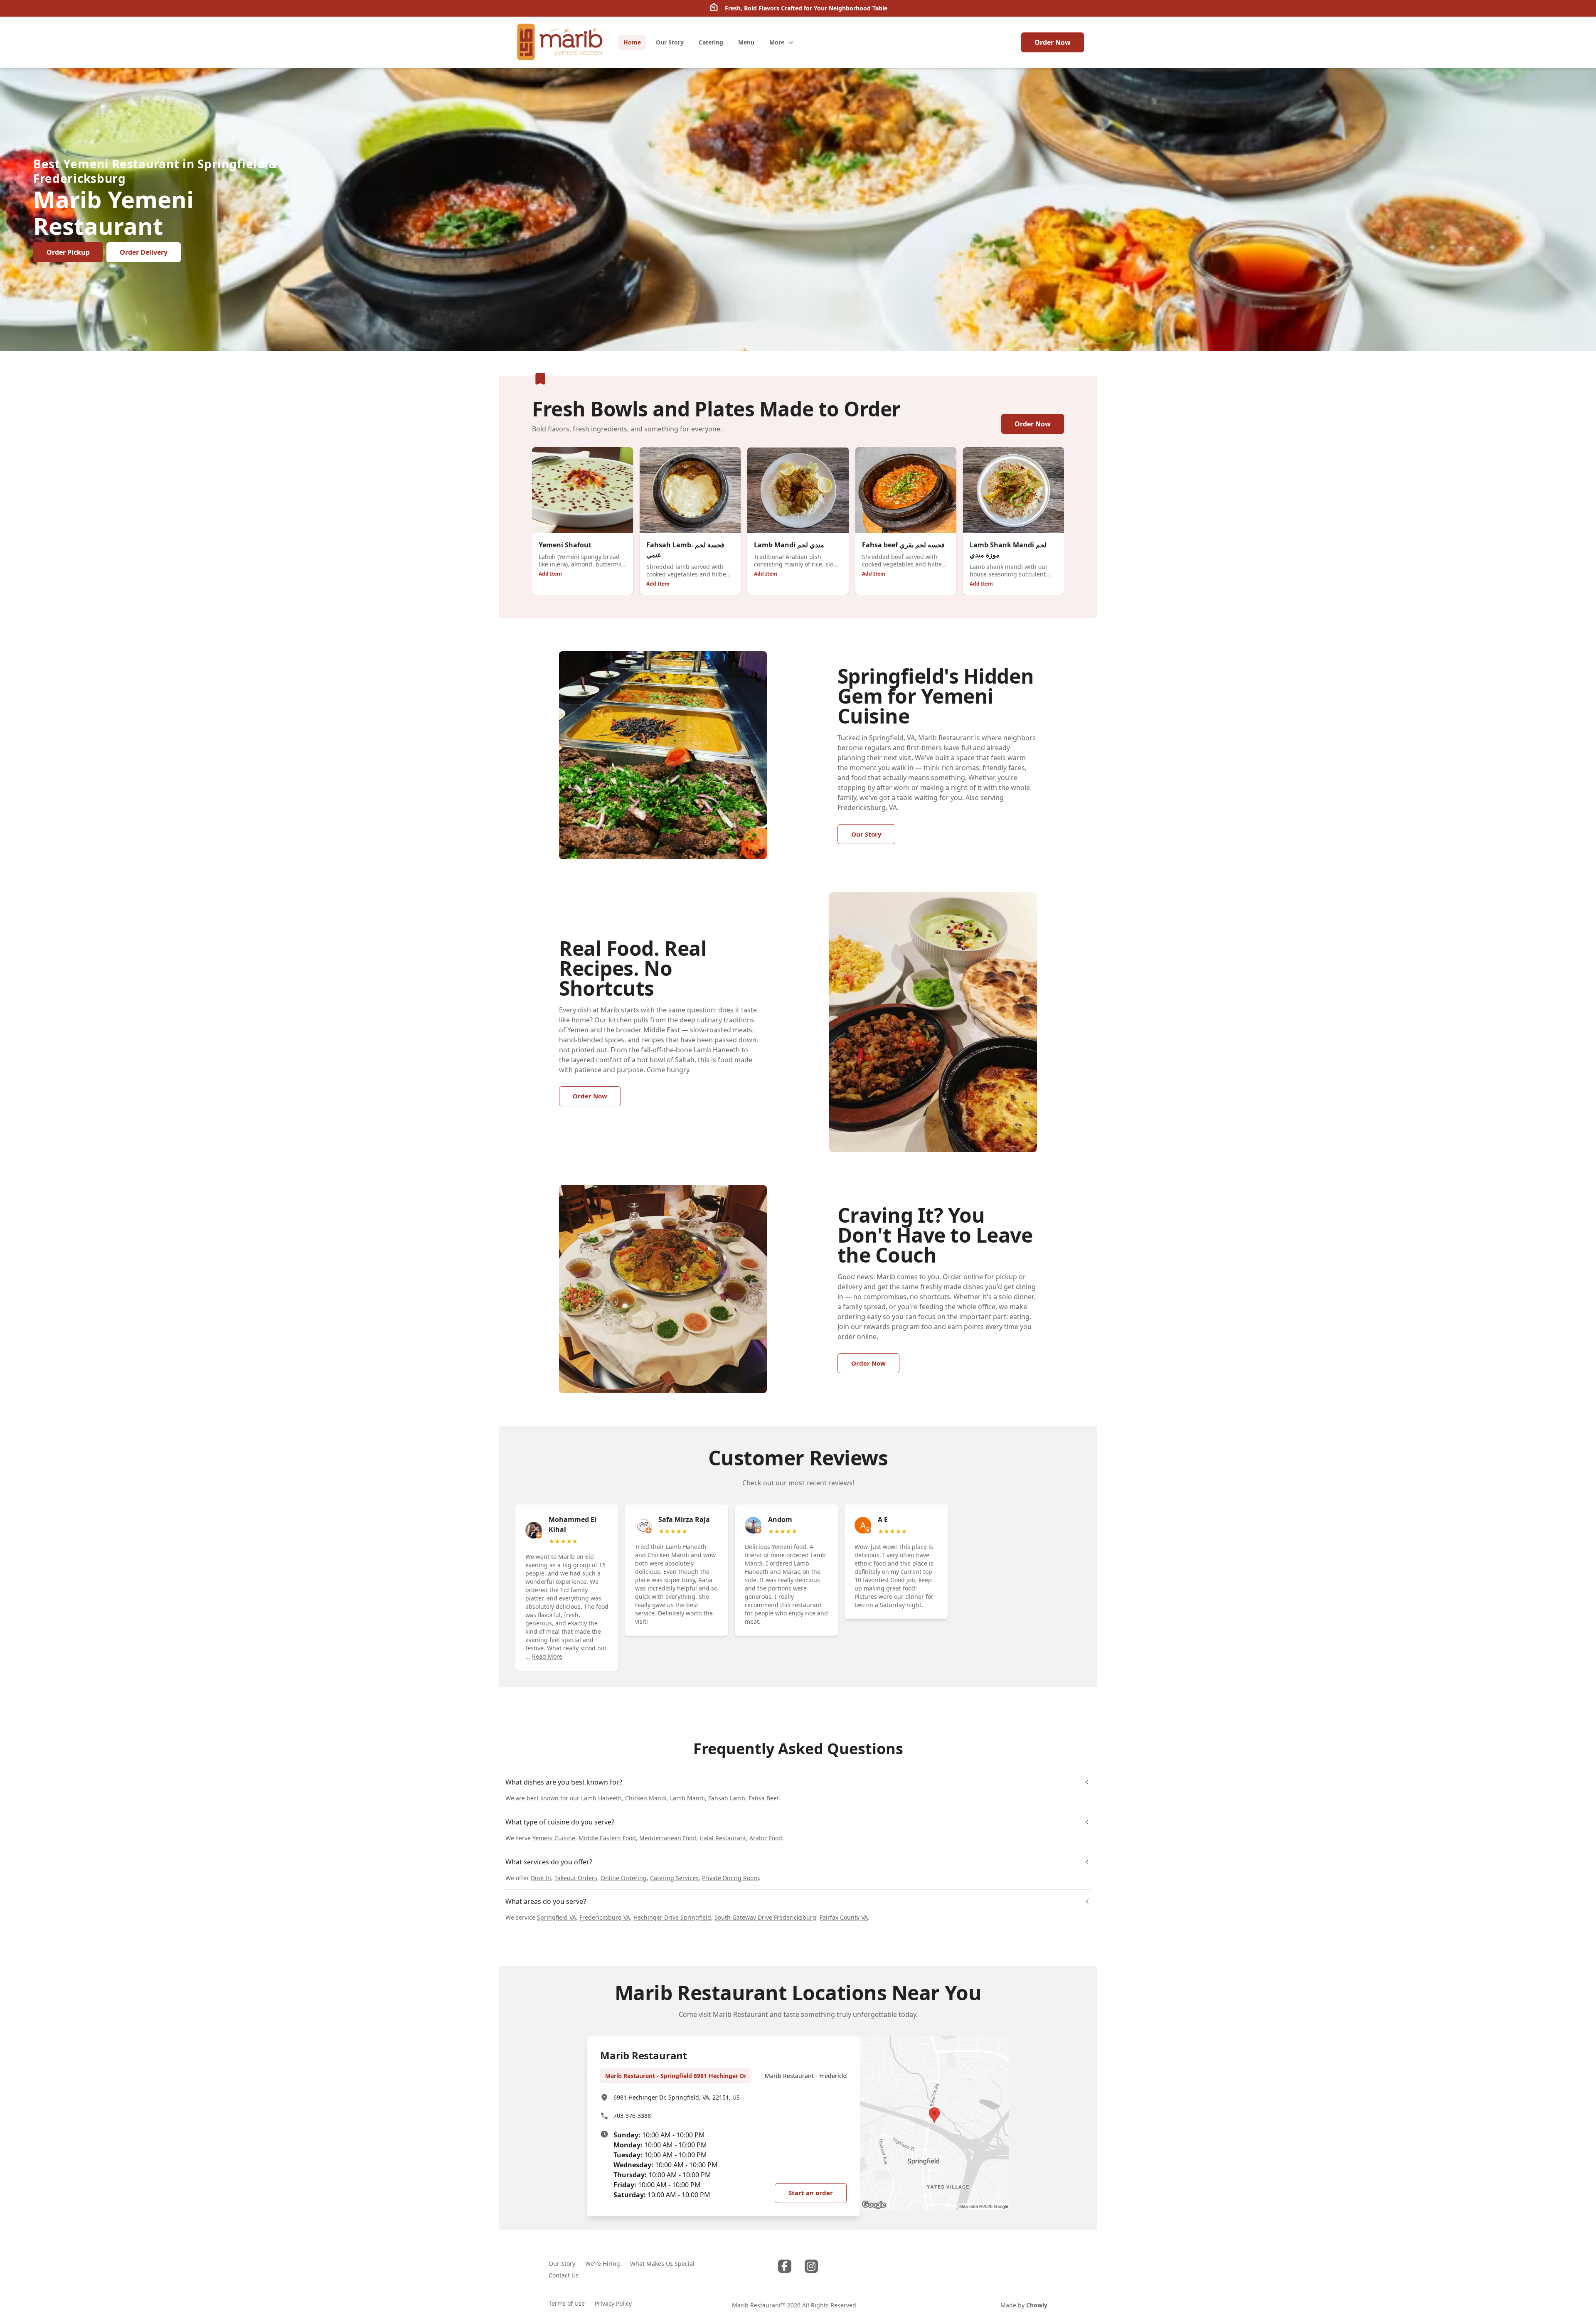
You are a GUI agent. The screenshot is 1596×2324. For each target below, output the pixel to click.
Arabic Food (766, 1838)
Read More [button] (547, 1656)
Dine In (541, 1878)
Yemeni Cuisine (554, 1838)
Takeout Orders (576, 1878)
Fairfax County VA (844, 1917)
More (777, 42)
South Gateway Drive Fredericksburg (765, 1917)
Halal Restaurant (723, 1838)
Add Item (550, 574)
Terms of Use (567, 2303)
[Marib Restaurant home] (559, 42)
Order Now (1053, 42)
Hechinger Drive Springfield (672, 1917)
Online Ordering (624, 1878)
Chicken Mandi (646, 1798)
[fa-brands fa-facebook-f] (785, 2266)
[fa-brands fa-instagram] (811, 2266)
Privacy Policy (613, 2303)
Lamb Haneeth (601, 1798)
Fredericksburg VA (605, 1917)
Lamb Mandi (687, 1798)
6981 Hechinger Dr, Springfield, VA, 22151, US (677, 2097)
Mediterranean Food (668, 1838)
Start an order (811, 2193)
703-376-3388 (632, 2116)
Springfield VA (557, 1917)
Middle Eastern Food (607, 1838)
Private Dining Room (730, 1878)
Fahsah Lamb (727, 1798)
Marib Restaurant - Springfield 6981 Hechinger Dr (676, 2076)
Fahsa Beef (764, 1798)
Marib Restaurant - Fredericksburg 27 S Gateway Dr (837, 2076)
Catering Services (674, 1878)
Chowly (1037, 2305)
